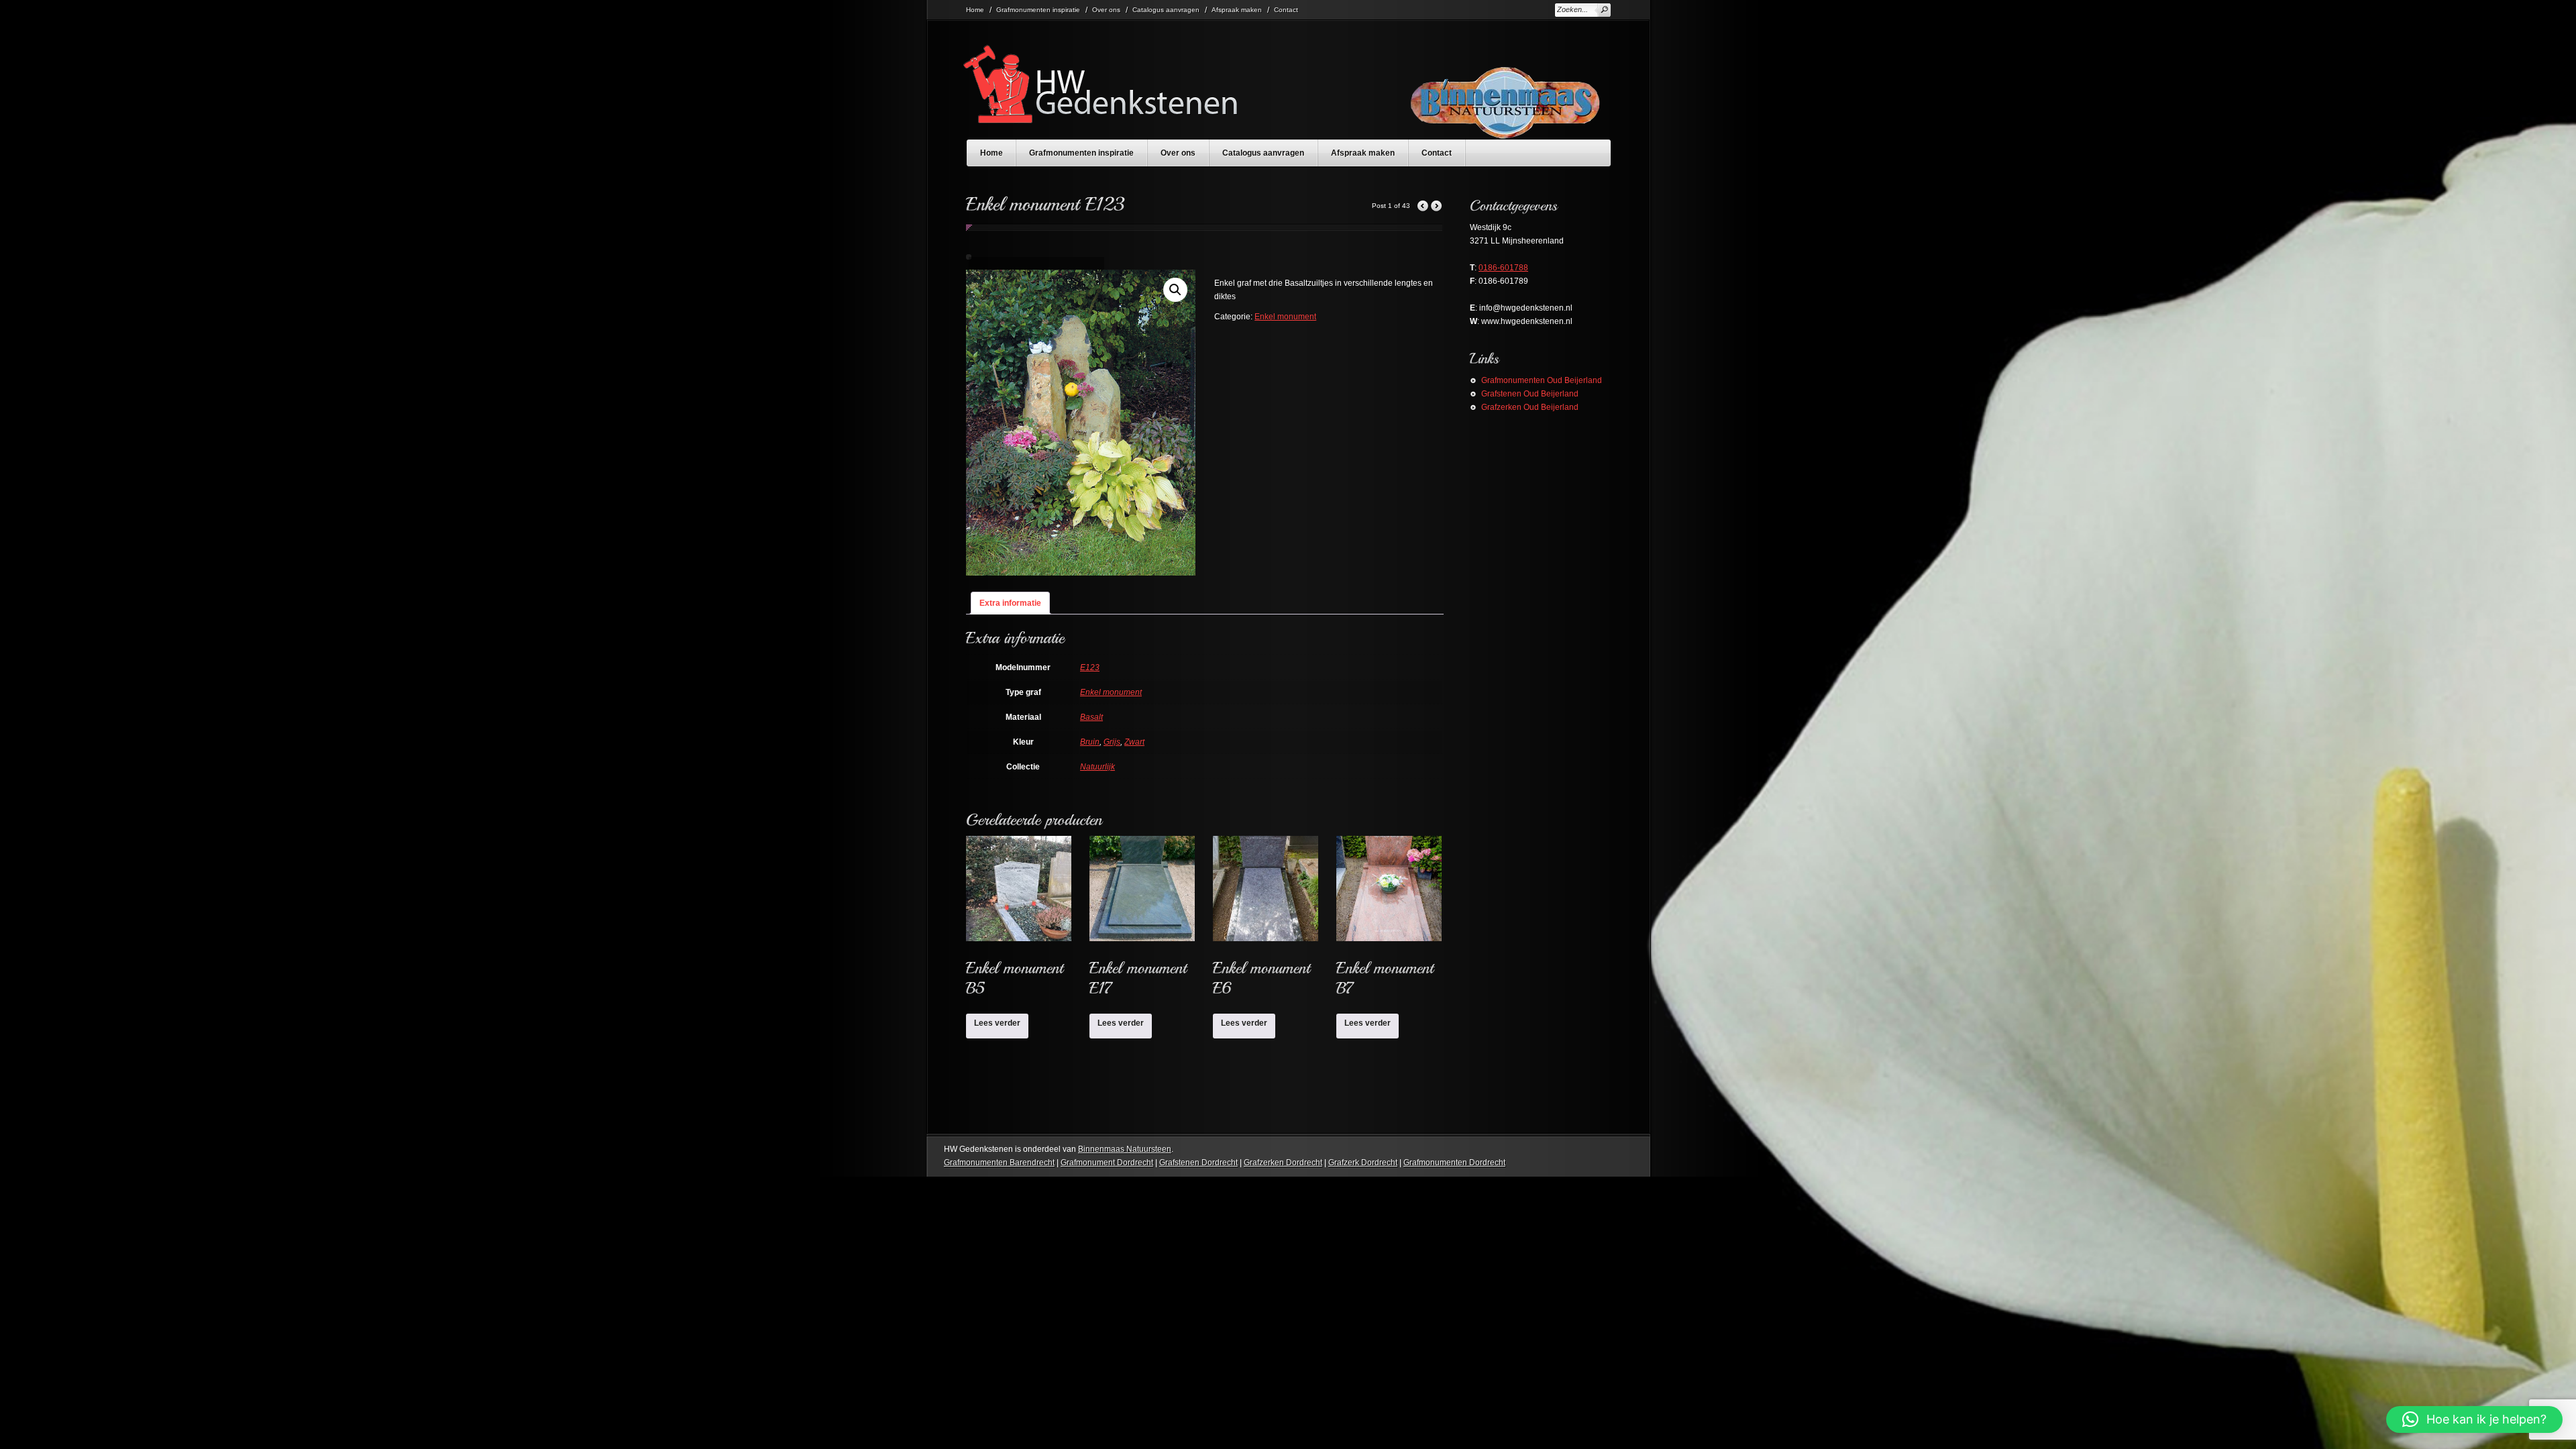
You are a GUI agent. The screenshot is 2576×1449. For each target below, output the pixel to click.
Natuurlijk (1097, 767)
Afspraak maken (1237, 10)
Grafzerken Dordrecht (1283, 1163)
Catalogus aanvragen (1166, 10)
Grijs (1112, 742)
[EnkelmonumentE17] (1142, 921)
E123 (1090, 667)
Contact (1286, 10)
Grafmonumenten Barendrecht (999, 1163)
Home (975, 10)
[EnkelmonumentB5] (1019, 921)
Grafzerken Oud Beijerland (1530, 407)
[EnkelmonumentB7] (1389, 921)
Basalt (1091, 717)
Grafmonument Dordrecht (1107, 1163)
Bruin (1090, 742)
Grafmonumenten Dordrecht (1454, 1163)
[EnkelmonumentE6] (1266, 921)
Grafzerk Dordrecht (1363, 1163)
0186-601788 (1503, 268)
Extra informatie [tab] (1010, 603)
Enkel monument (1285, 317)
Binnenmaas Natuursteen (1125, 1149)
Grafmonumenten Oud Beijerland (1542, 380)
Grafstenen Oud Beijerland (1530, 394)
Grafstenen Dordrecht (1198, 1163)
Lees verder (997, 1023)
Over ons (1106, 10)
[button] (1175, 290)
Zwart (1134, 742)
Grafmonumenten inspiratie (1038, 10)
